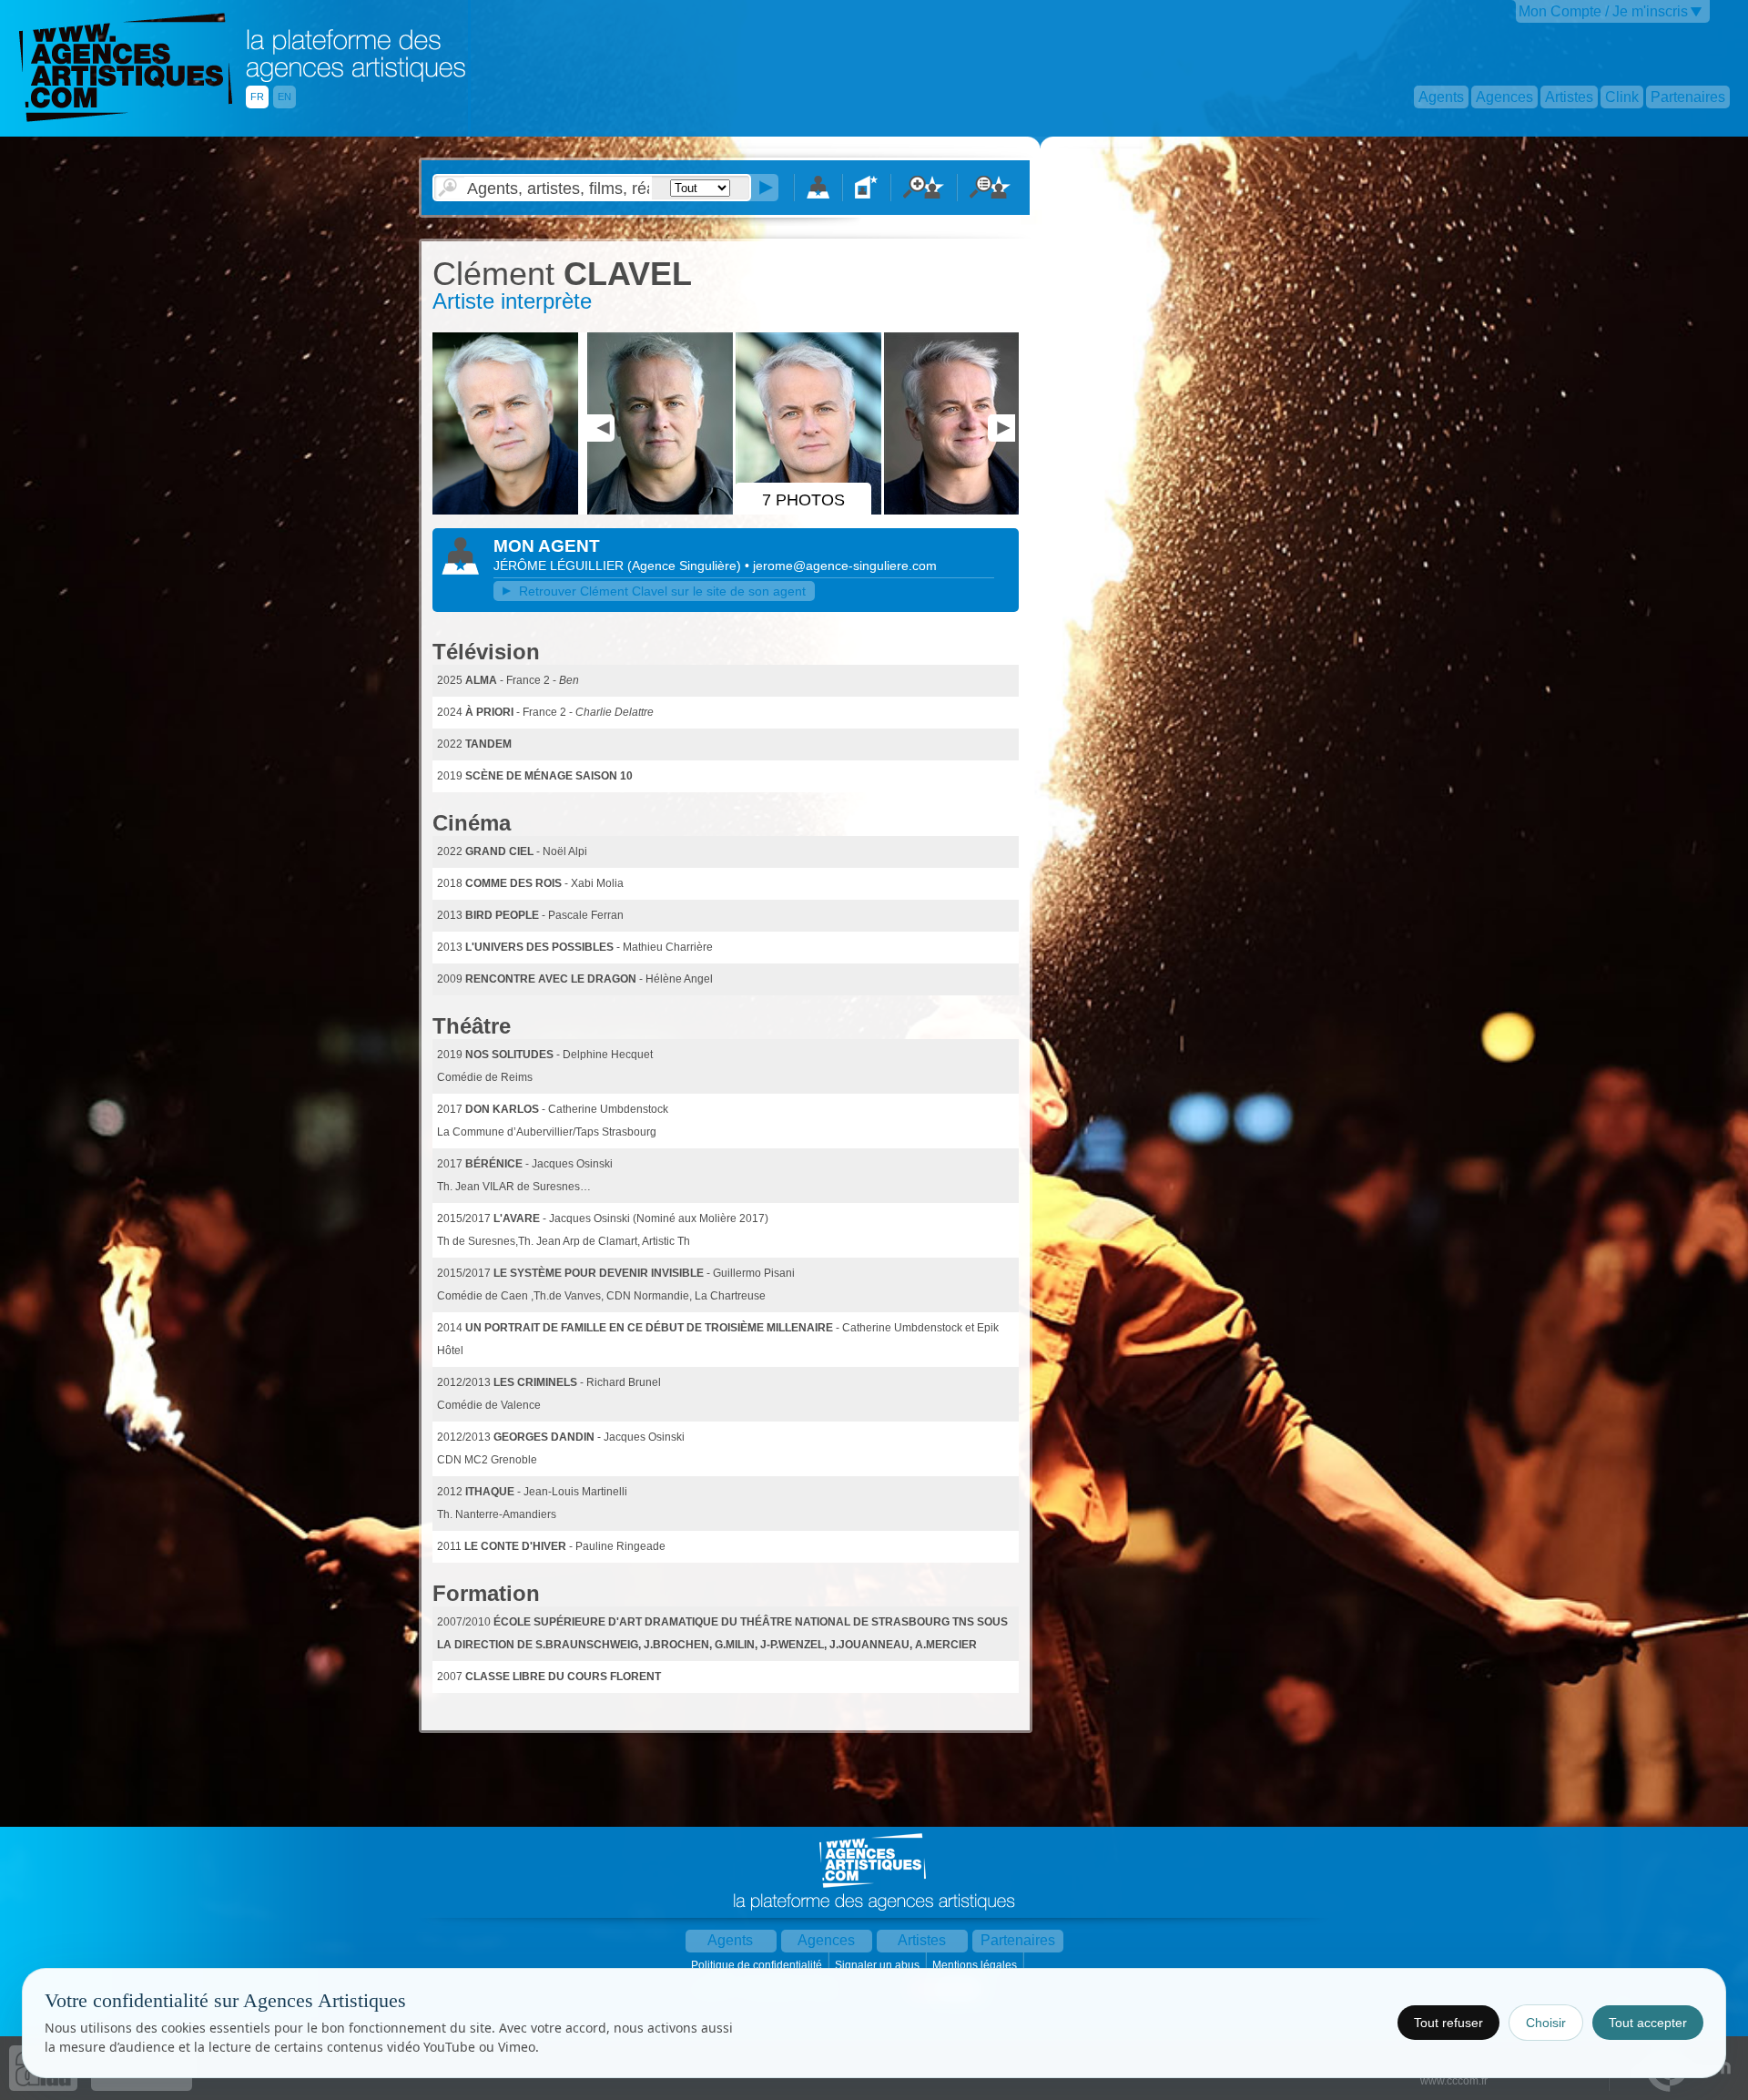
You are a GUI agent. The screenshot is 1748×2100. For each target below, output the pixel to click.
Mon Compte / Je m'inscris (1603, 11)
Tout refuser (1448, 2023)
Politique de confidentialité (758, 1965)
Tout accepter (1648, 2023)
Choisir (1546, 2023)
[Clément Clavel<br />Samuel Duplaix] (508, 511)
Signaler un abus (879, 1965)
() (686, 566)
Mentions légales (976, 1965)
